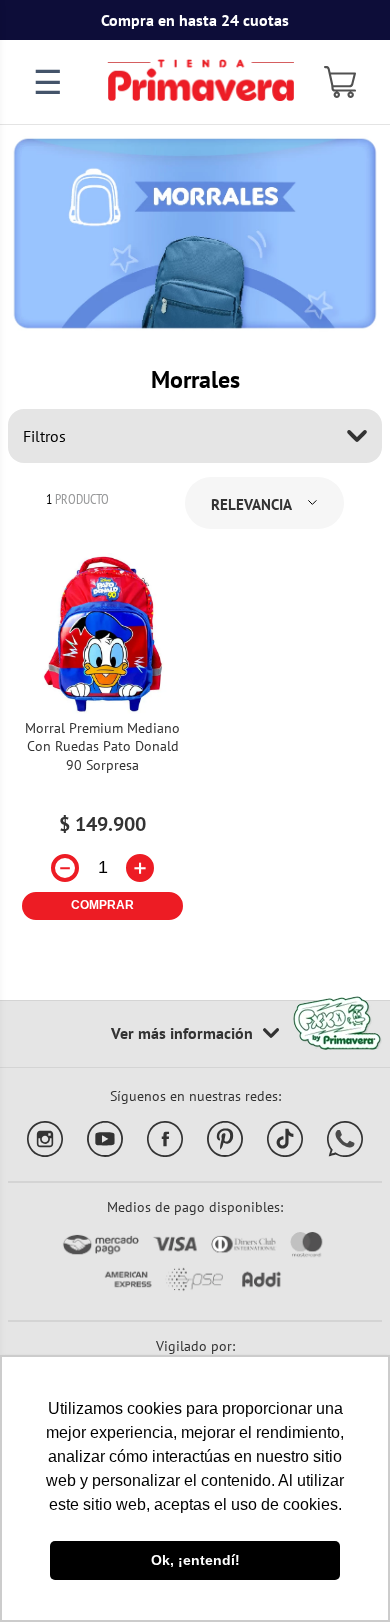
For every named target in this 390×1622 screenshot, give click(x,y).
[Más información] (195, 1034)
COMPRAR (102, 905)
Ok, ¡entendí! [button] (195, 1560)
